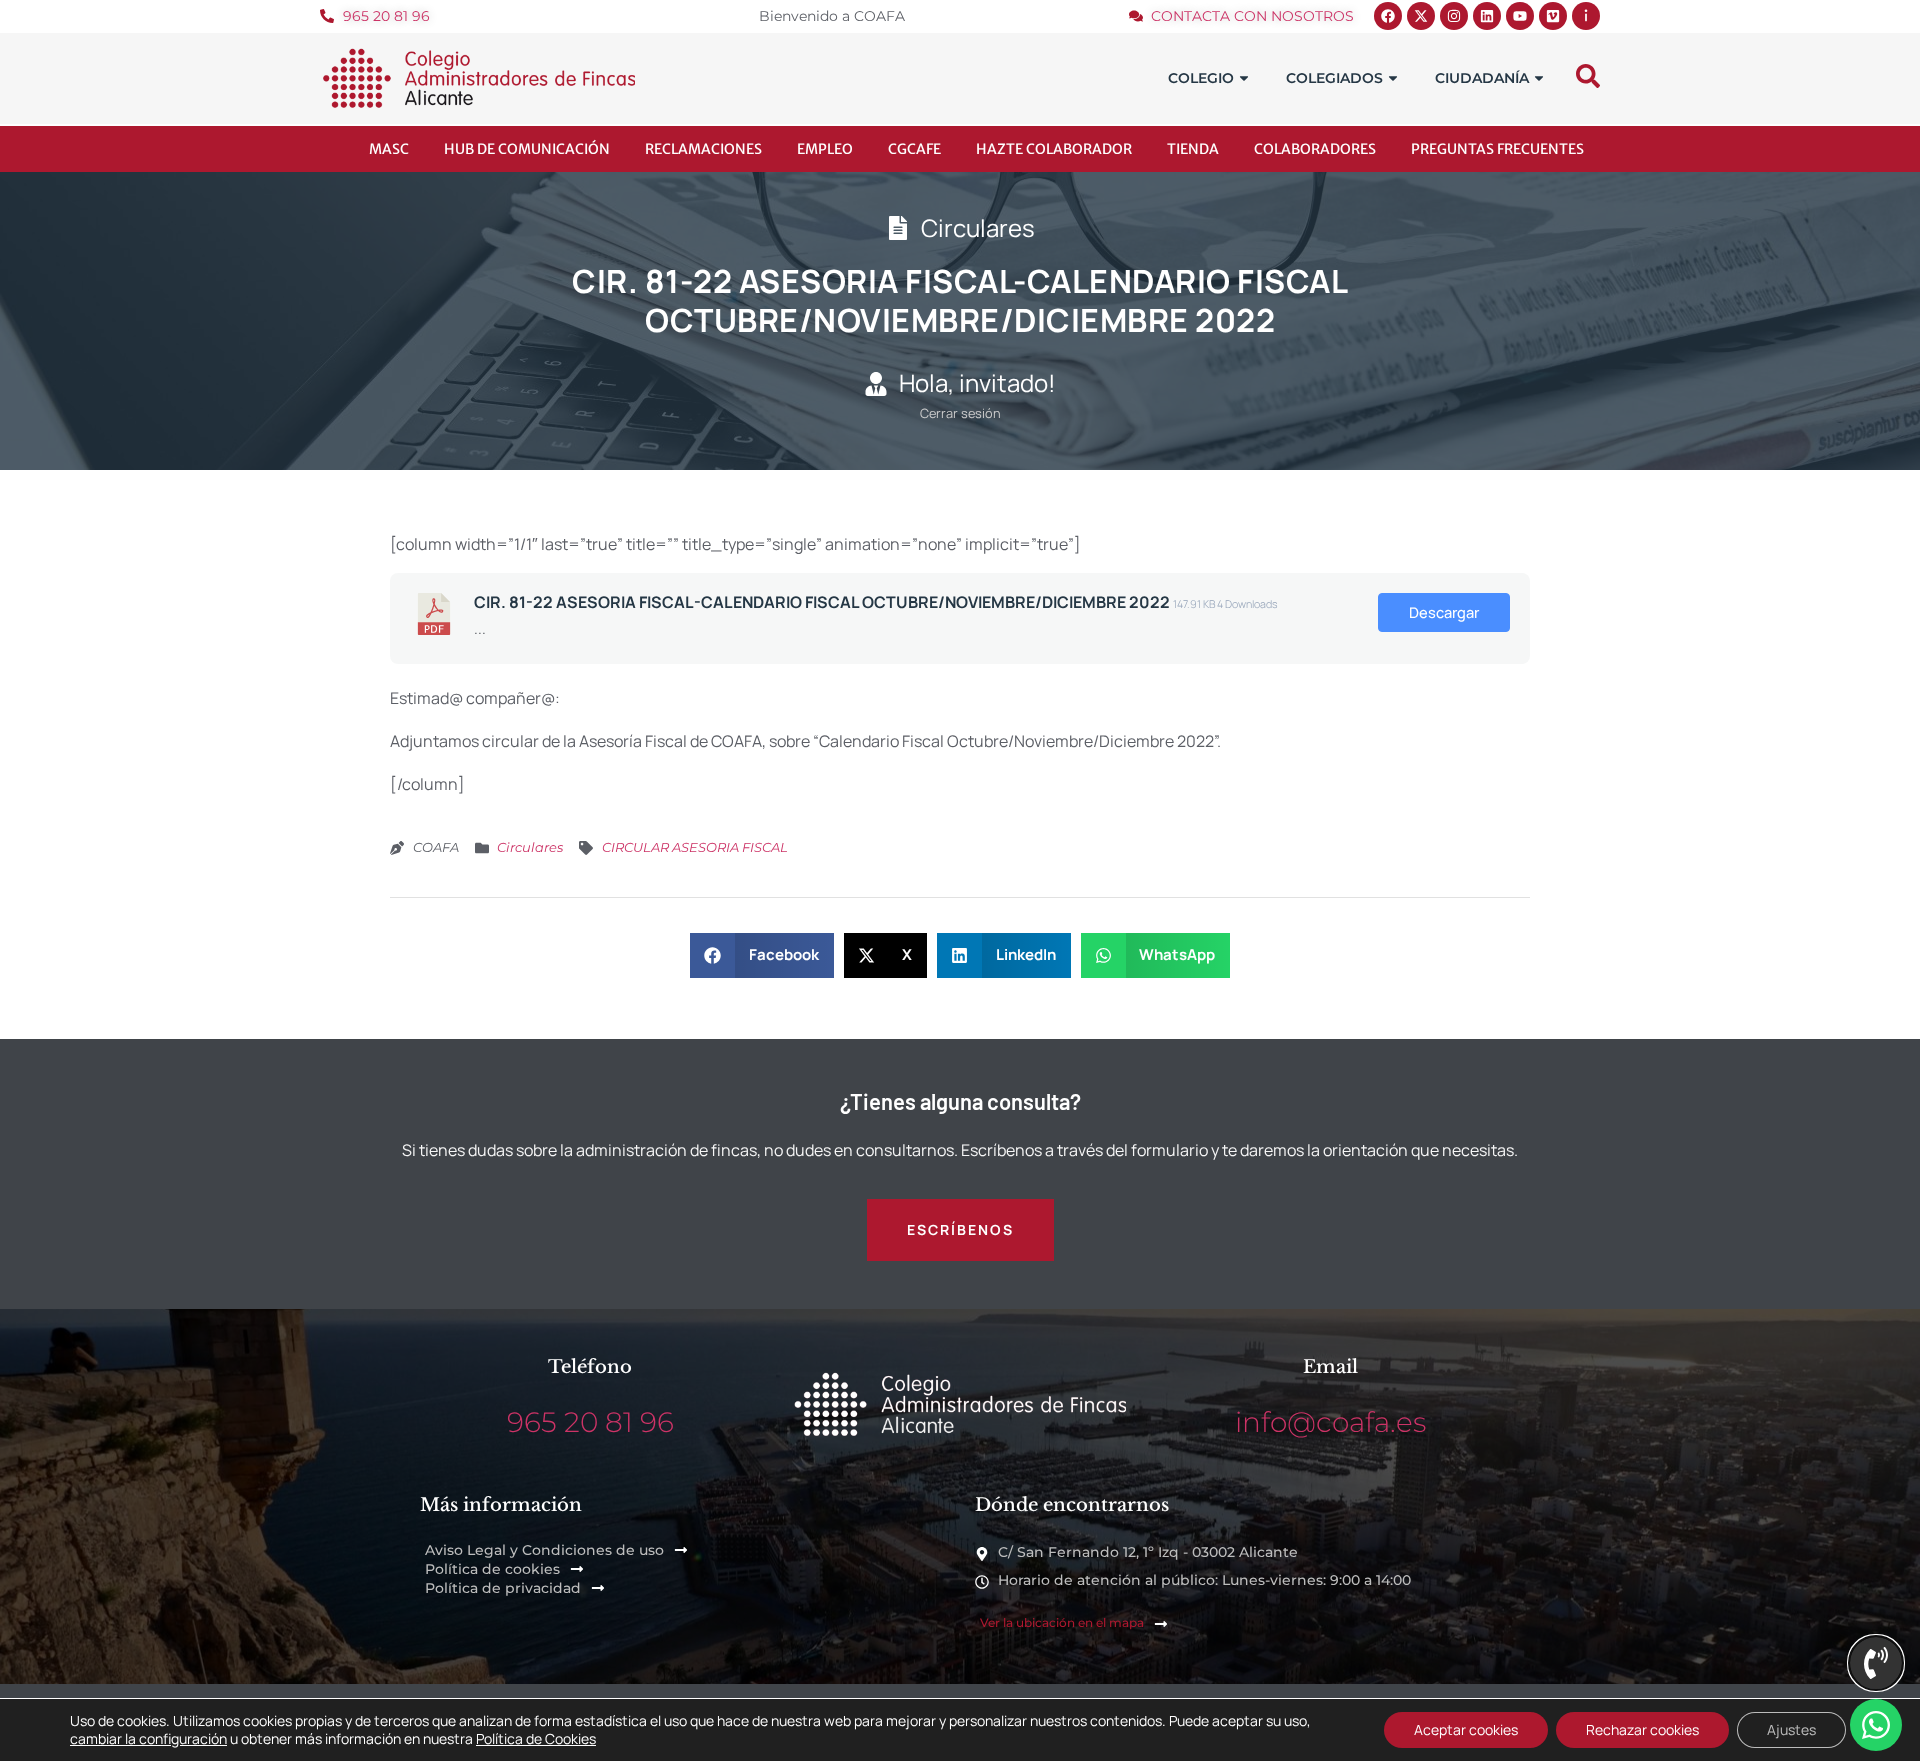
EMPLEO (825, 149)
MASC (389, 149)
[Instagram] (1454, 16)
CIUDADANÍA (1482, 78)
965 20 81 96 (590, 1422)
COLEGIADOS (1334, 78)
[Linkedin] (1487, 16)
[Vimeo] (1553, 16)
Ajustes (1791, 1729)
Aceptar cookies (1466, 1729)
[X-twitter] (1421, 16)
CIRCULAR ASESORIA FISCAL (695, 847)
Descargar (1444, 612)
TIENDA (1193, 149)
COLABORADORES (1315, 149)
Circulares (530, 847)
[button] (762, 955)
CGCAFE (914, 149)
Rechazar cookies (1642, 1729)
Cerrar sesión (960, 413)
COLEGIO (1201, 78)
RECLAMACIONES (703, 149)
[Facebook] (1388, 16)
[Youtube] (1520, 16)
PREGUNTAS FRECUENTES (1497, 149)
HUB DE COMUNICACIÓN (527, 149)
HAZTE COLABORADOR (1054, 149)
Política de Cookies (536, 1738)
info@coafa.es (1330, 1422)
